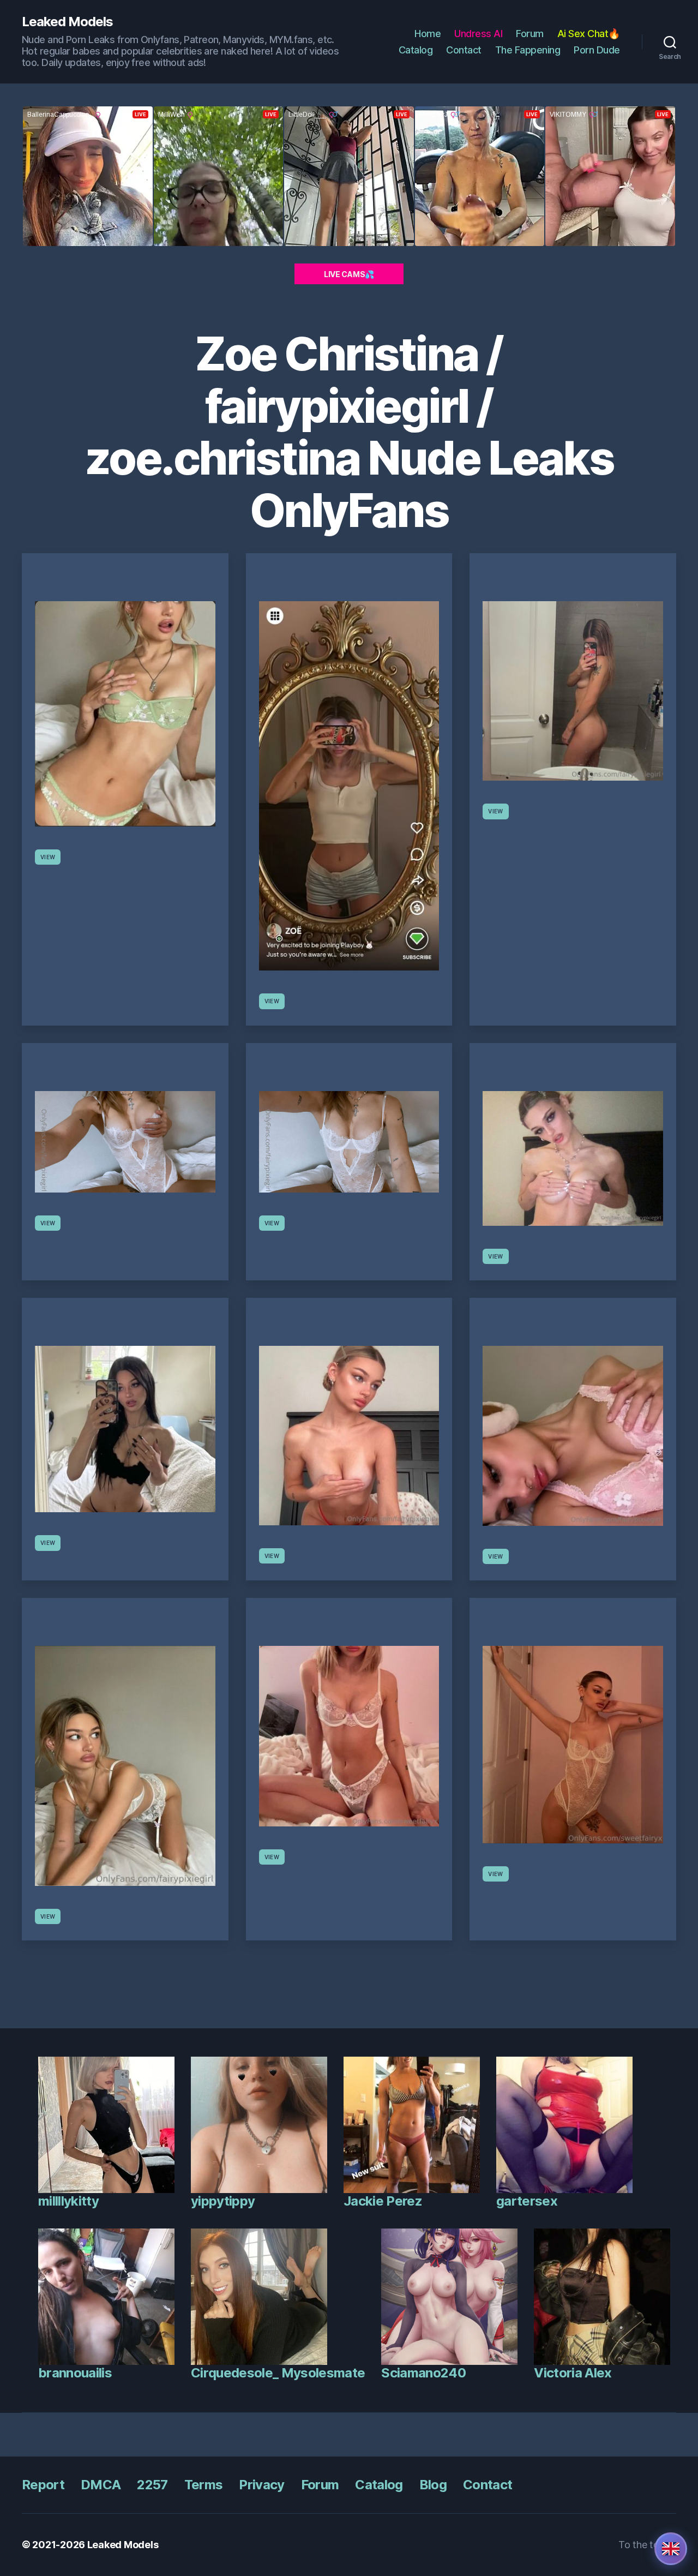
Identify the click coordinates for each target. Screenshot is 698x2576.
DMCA (101, 2485)
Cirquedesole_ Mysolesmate (278, 2373)
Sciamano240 (423, 2373)
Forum (530, 34)
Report (43, 2485)
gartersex (527, 2201)
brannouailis (75, 2373)
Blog (433, 2485)
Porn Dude (597, 50)
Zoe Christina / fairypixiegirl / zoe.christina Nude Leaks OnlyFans (349, 432)
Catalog (416, 50)
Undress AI (478, 34)
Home (428, 34)
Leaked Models (67, 22)
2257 (152, 2485)
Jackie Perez (383, 2201)
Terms (204, 2485)
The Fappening (528, 50)
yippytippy (223, 2201)
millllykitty (68, 2201)
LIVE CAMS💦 (349, 274)
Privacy (261, 2485)
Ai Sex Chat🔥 (589, 34)
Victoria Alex (573, 2373)
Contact (464, 50)
